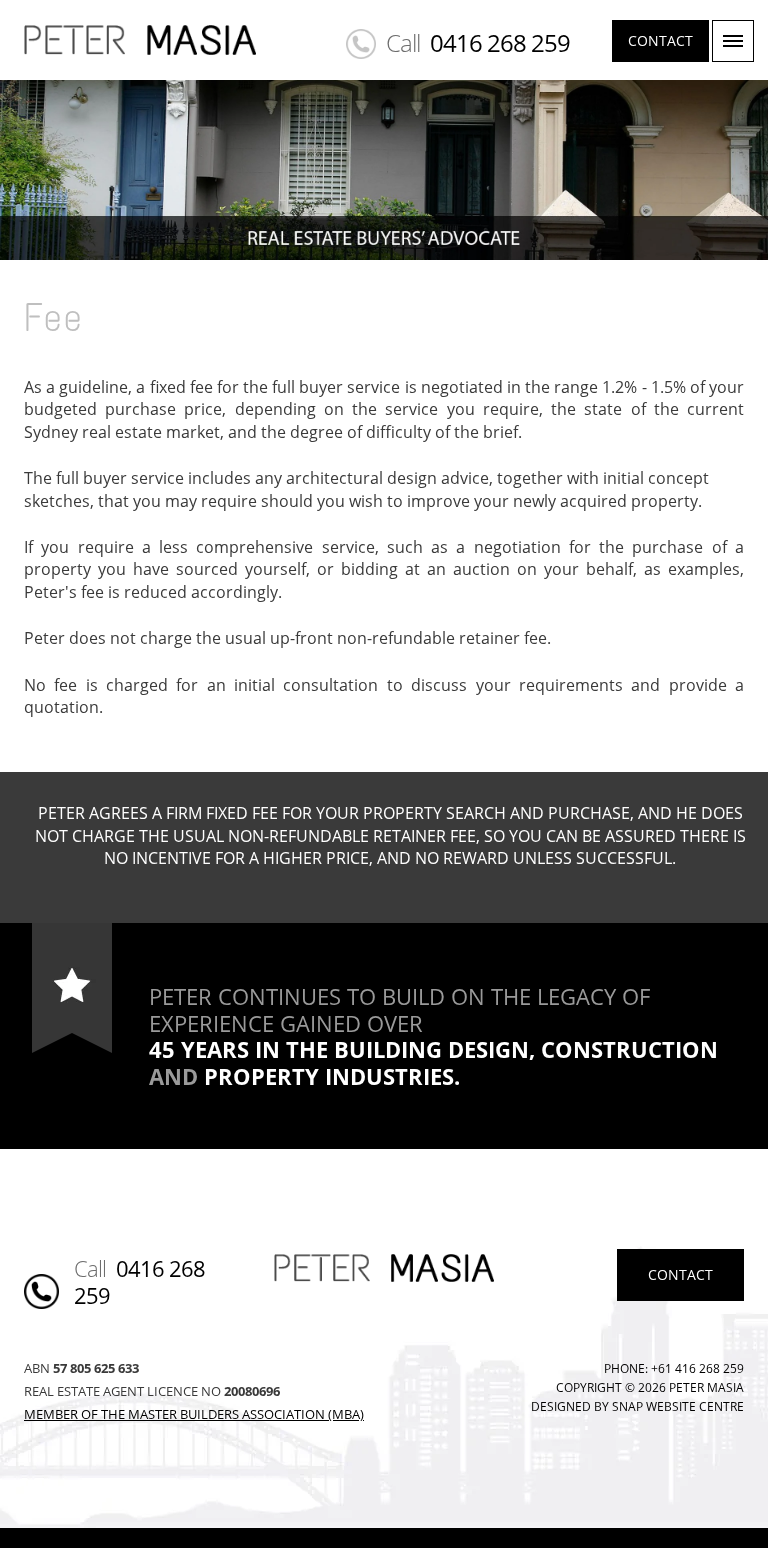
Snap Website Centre (678, 1406)
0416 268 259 (500, 42)
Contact (660, 40)
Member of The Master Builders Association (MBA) (194, 1414)
